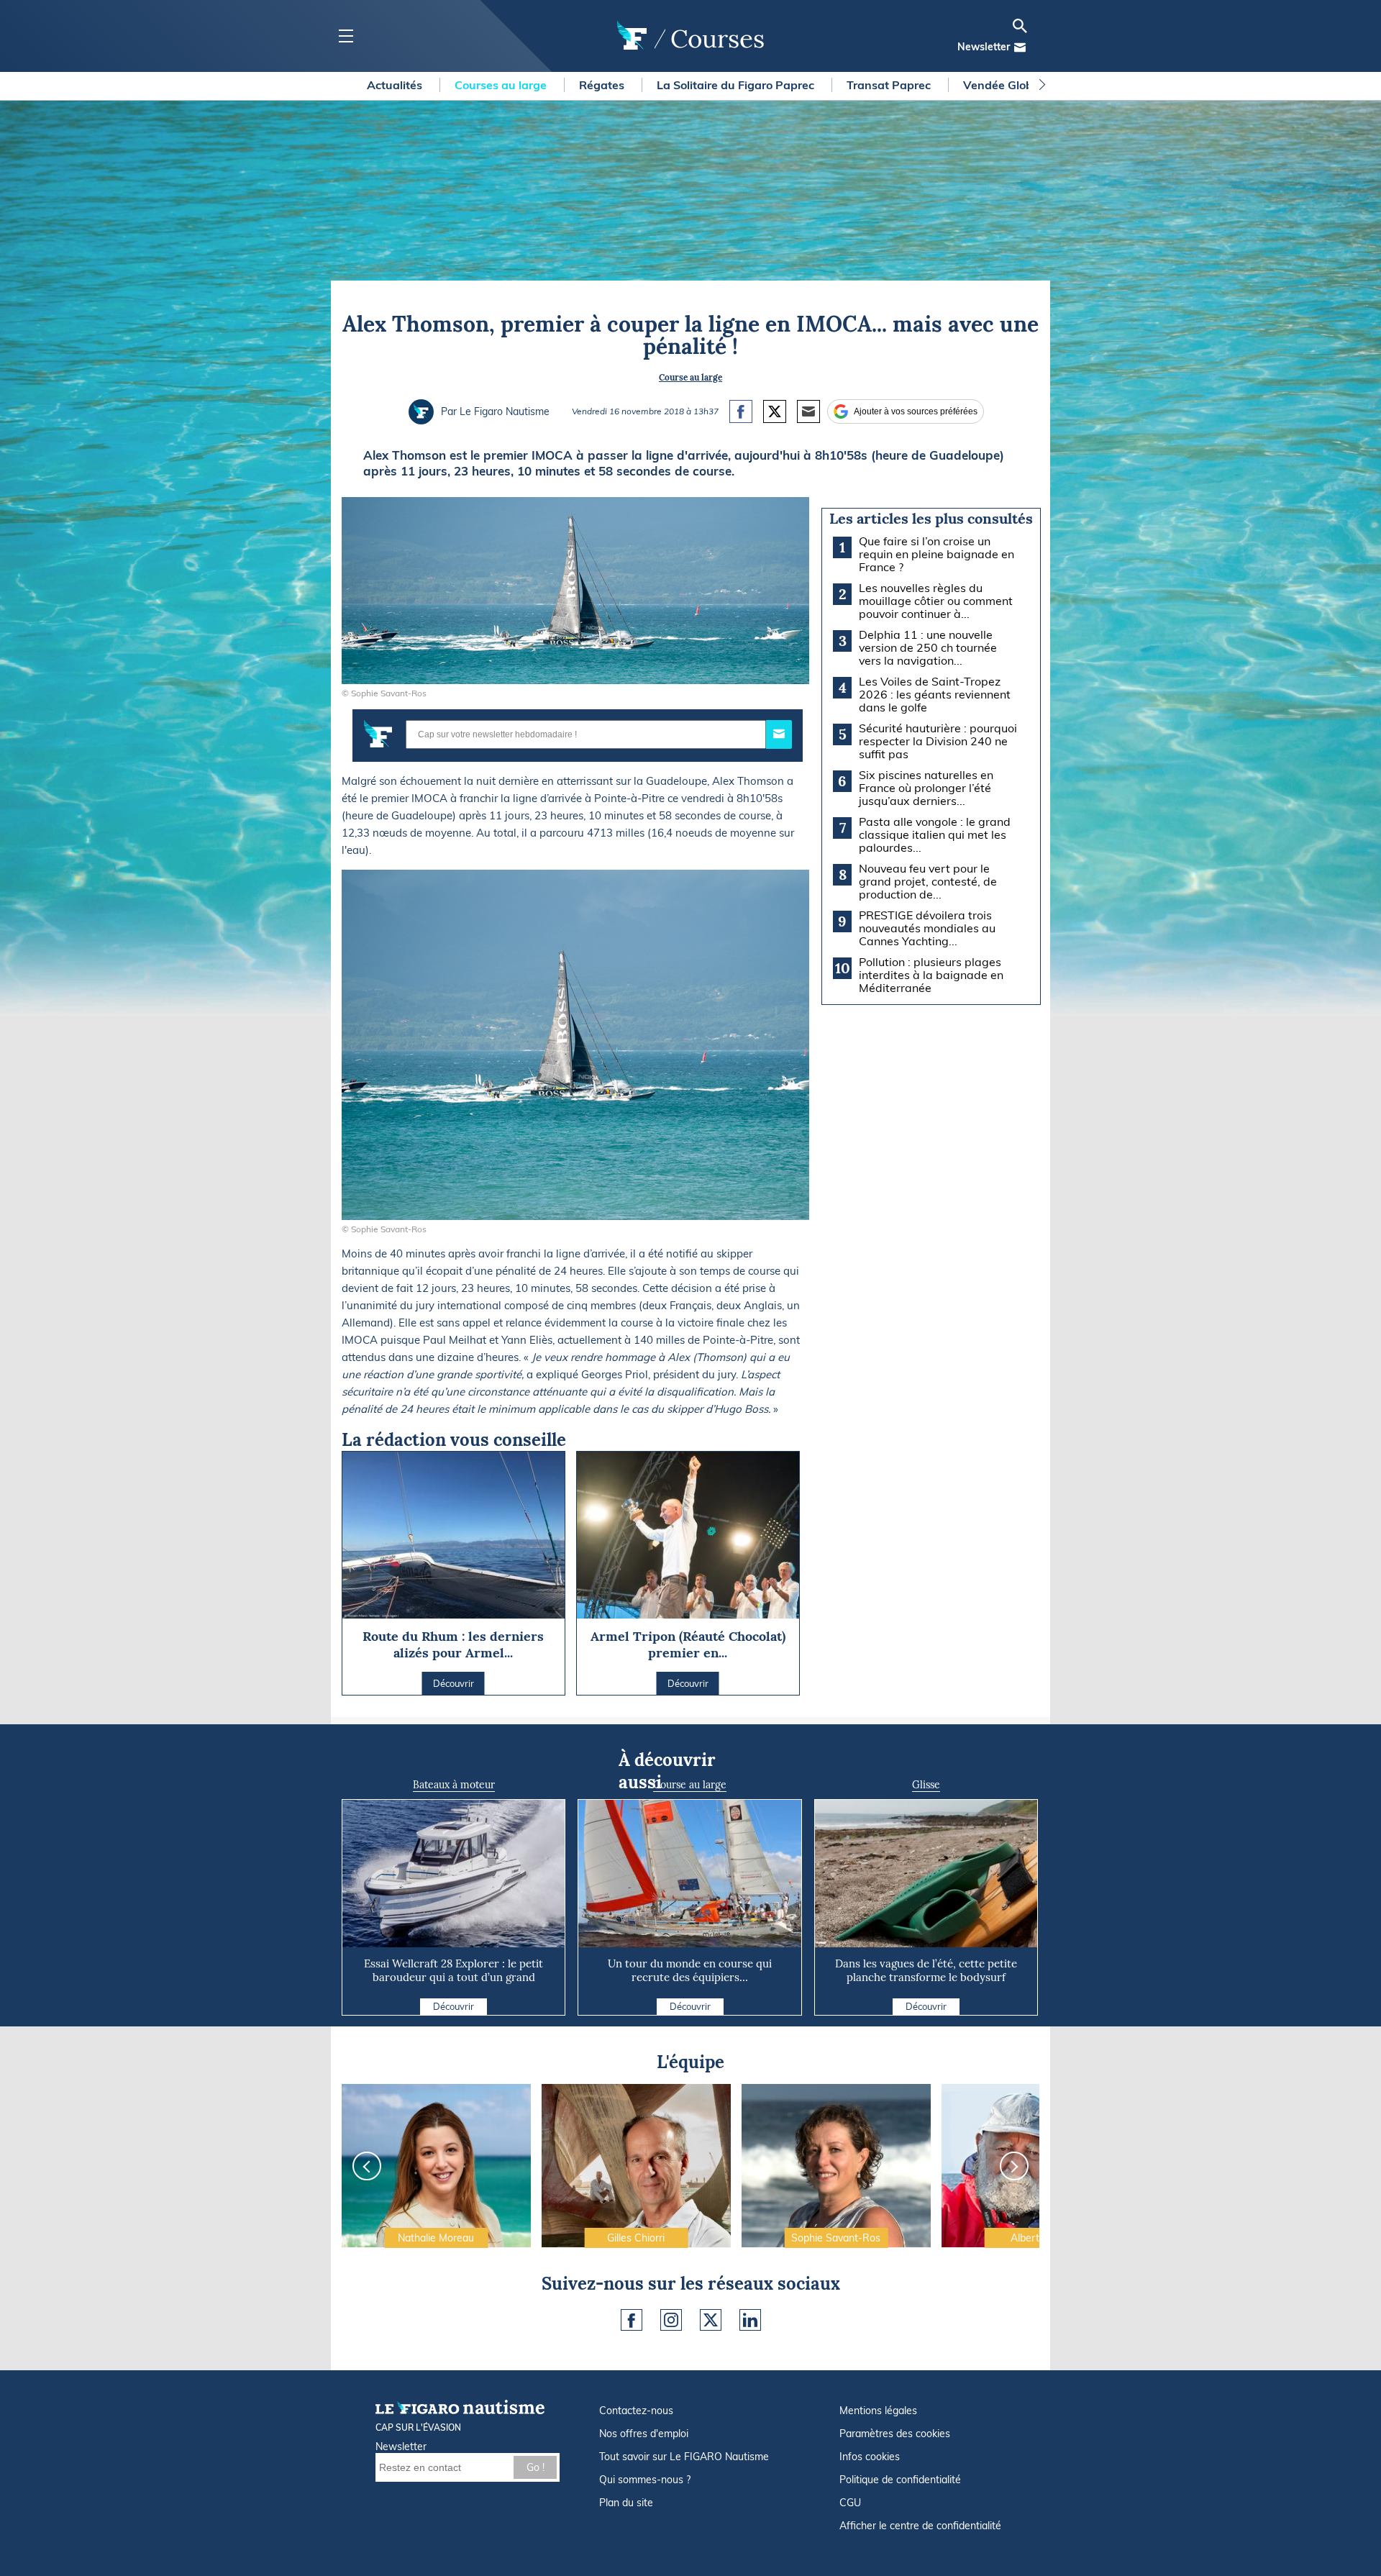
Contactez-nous (636, 2411)
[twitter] (711, 2320)
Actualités (396, 85)
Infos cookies (870, 2457)
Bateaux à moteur (454, 1785)
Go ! (535, 2467)
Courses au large (502, 85)
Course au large (690, 377)
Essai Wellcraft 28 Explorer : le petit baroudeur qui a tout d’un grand (454, 1970)
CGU (850, 2503)
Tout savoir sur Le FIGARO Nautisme (684, 2457)
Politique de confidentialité (900, 2480)
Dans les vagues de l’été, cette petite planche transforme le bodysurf (926, 1970)
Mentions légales (878, 2411)
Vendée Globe (1003, 85)
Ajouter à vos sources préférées (916, 411)
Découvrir (454, 2006)
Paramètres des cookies (895, 2434)
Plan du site (626, 2503)
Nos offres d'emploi (644, 2434)
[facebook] (632, 2320)
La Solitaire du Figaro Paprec (737, 85)
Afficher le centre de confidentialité (920, 2526)
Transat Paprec (890, 85)
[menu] (346, 36)
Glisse (926, 1785)
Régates (603, 85)
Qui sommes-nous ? (645, 2480)
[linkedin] (750, 2320)
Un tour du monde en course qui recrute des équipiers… (690, 1970)
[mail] (1020, 47)
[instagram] (671, 2320)
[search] (1020, 26)
